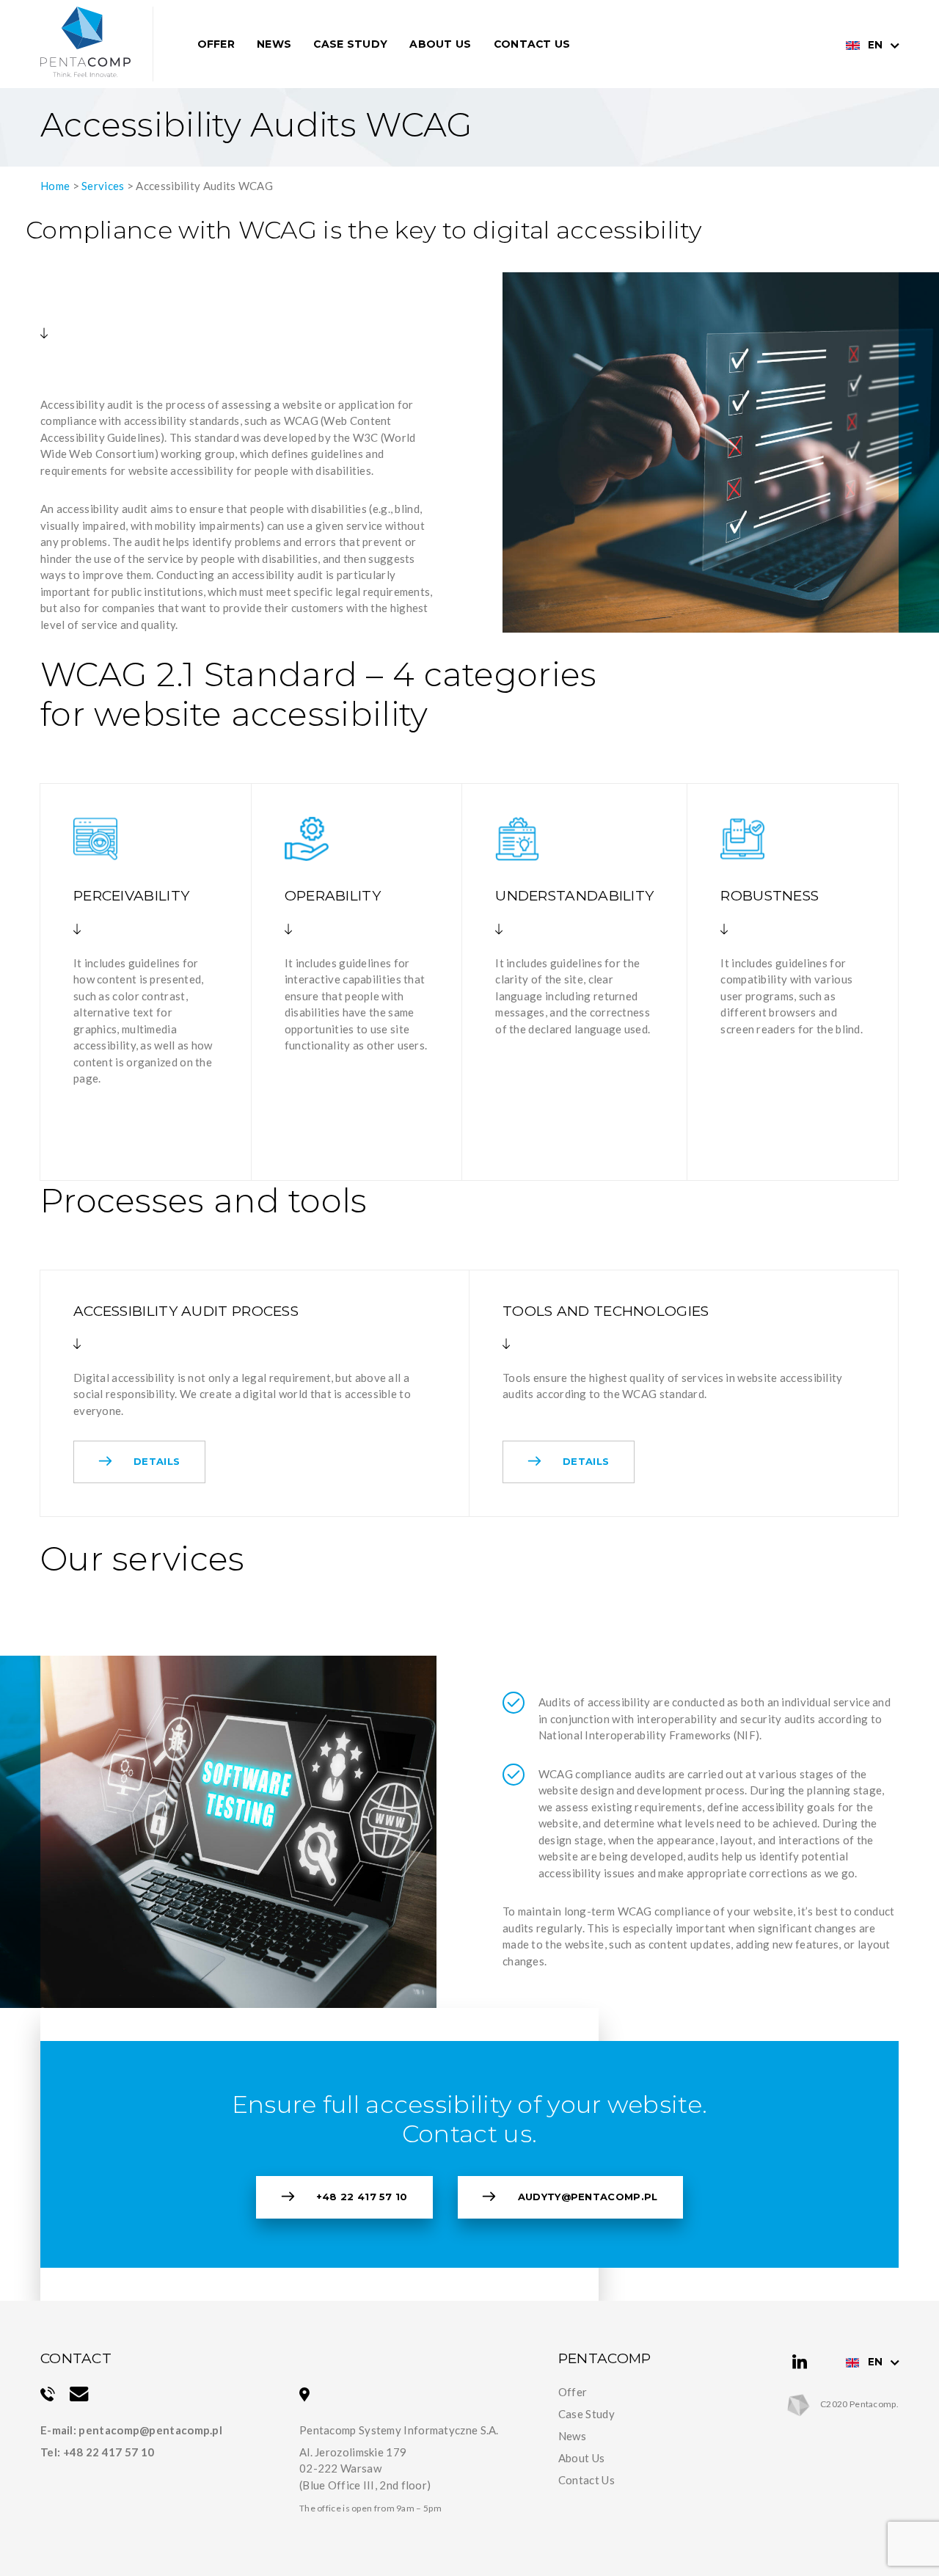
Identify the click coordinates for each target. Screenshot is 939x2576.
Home (55, 186)
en (875, 45)
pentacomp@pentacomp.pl (150, 2430)
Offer (216, 44)
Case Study (350, 44)
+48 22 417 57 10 (362, 2197)
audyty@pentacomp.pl (588, 2197)
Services (103, 186)
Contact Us (532, 44)
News (274, 44)
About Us (440, 44)
